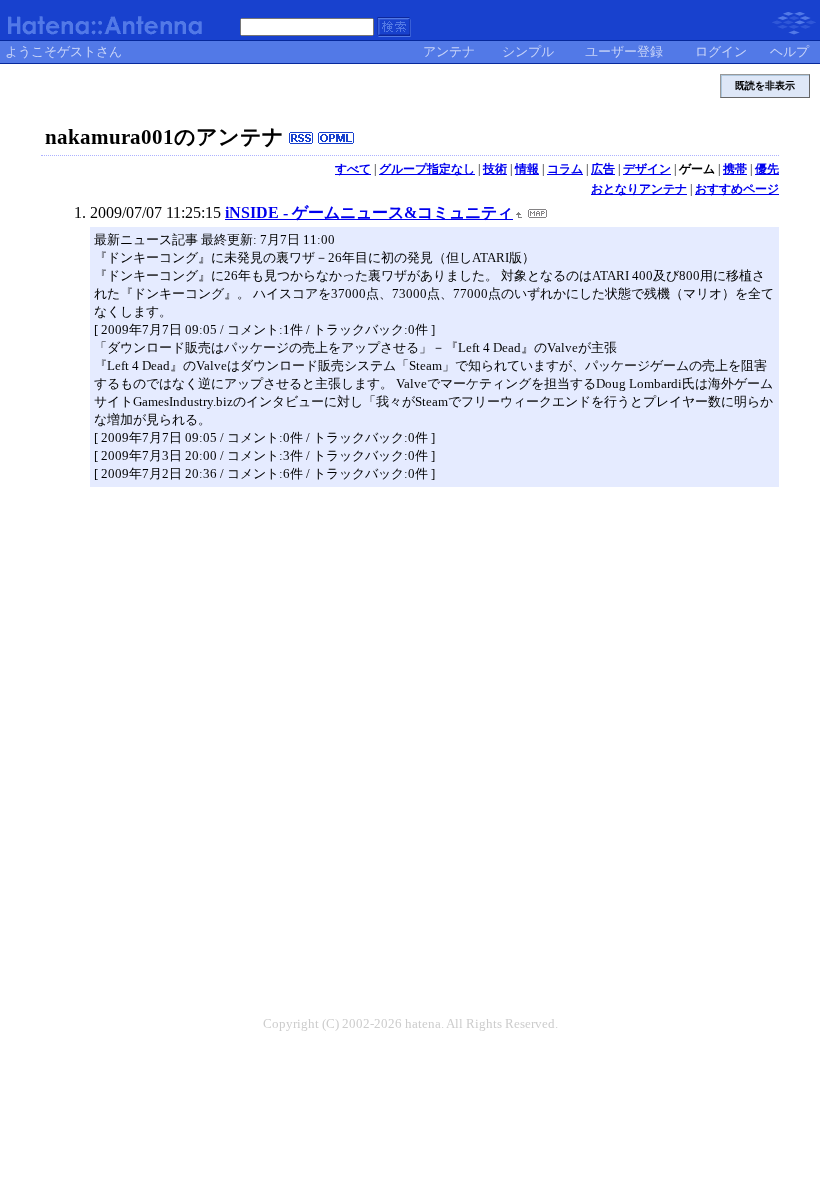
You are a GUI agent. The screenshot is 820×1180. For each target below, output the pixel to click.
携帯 (735, 169)
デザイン (647, 169)
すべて (353, 169)
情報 (527, 169)
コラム (565, 169)
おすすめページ (737, 189)
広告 (603, 169)
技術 (495, 169)
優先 (767, 169)
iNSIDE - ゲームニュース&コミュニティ (369, 212)
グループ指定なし (427, 169)
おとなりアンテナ (639, 189)
